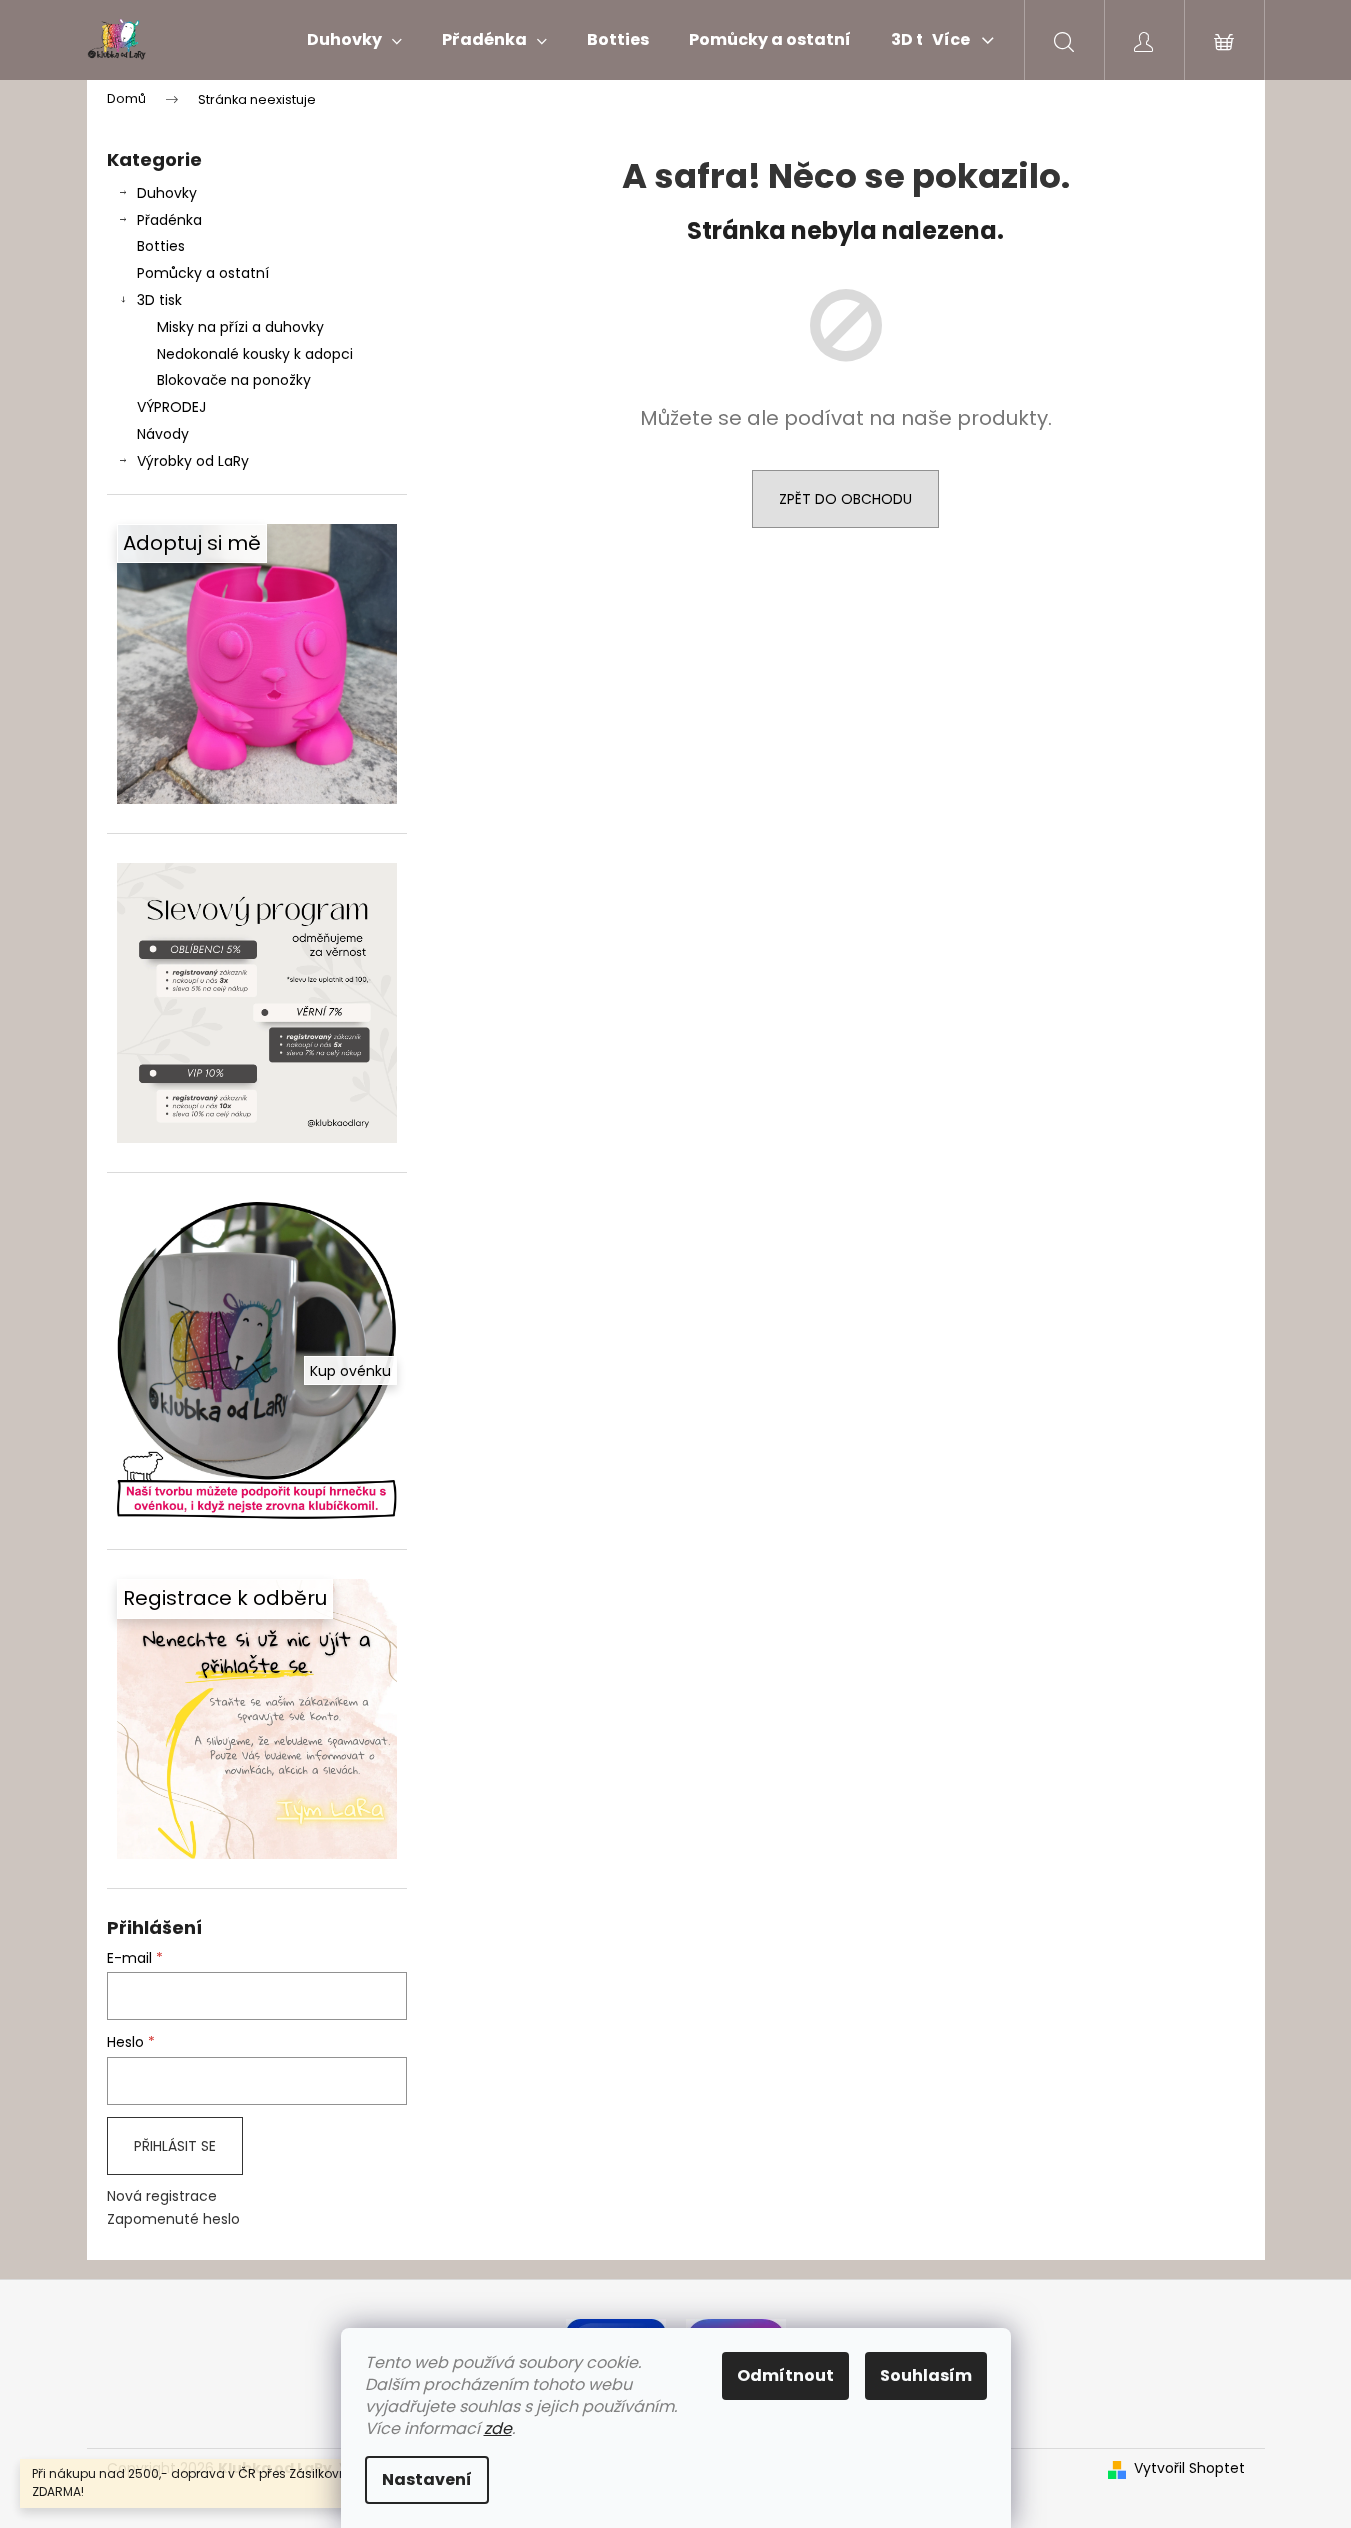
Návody (163, 434)
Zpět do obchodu (845, 499)
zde (498, 2428)
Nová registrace (162, 2196)
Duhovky (167, 193)
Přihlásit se (175, 2146)
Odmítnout (785, 2375)
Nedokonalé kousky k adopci (255, 354)
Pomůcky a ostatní (203, 273)
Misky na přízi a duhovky (240, 327)
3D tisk (159, 300)
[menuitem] (354, 40)
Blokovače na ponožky (234, 380)
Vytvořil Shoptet (1189, 2468)
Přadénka (169, 220)
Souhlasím (926, 2375)
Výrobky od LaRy (193, 461)
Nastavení (427, 2479)
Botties (161, 246)
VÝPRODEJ (171, 407)
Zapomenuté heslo (173, 2219)
